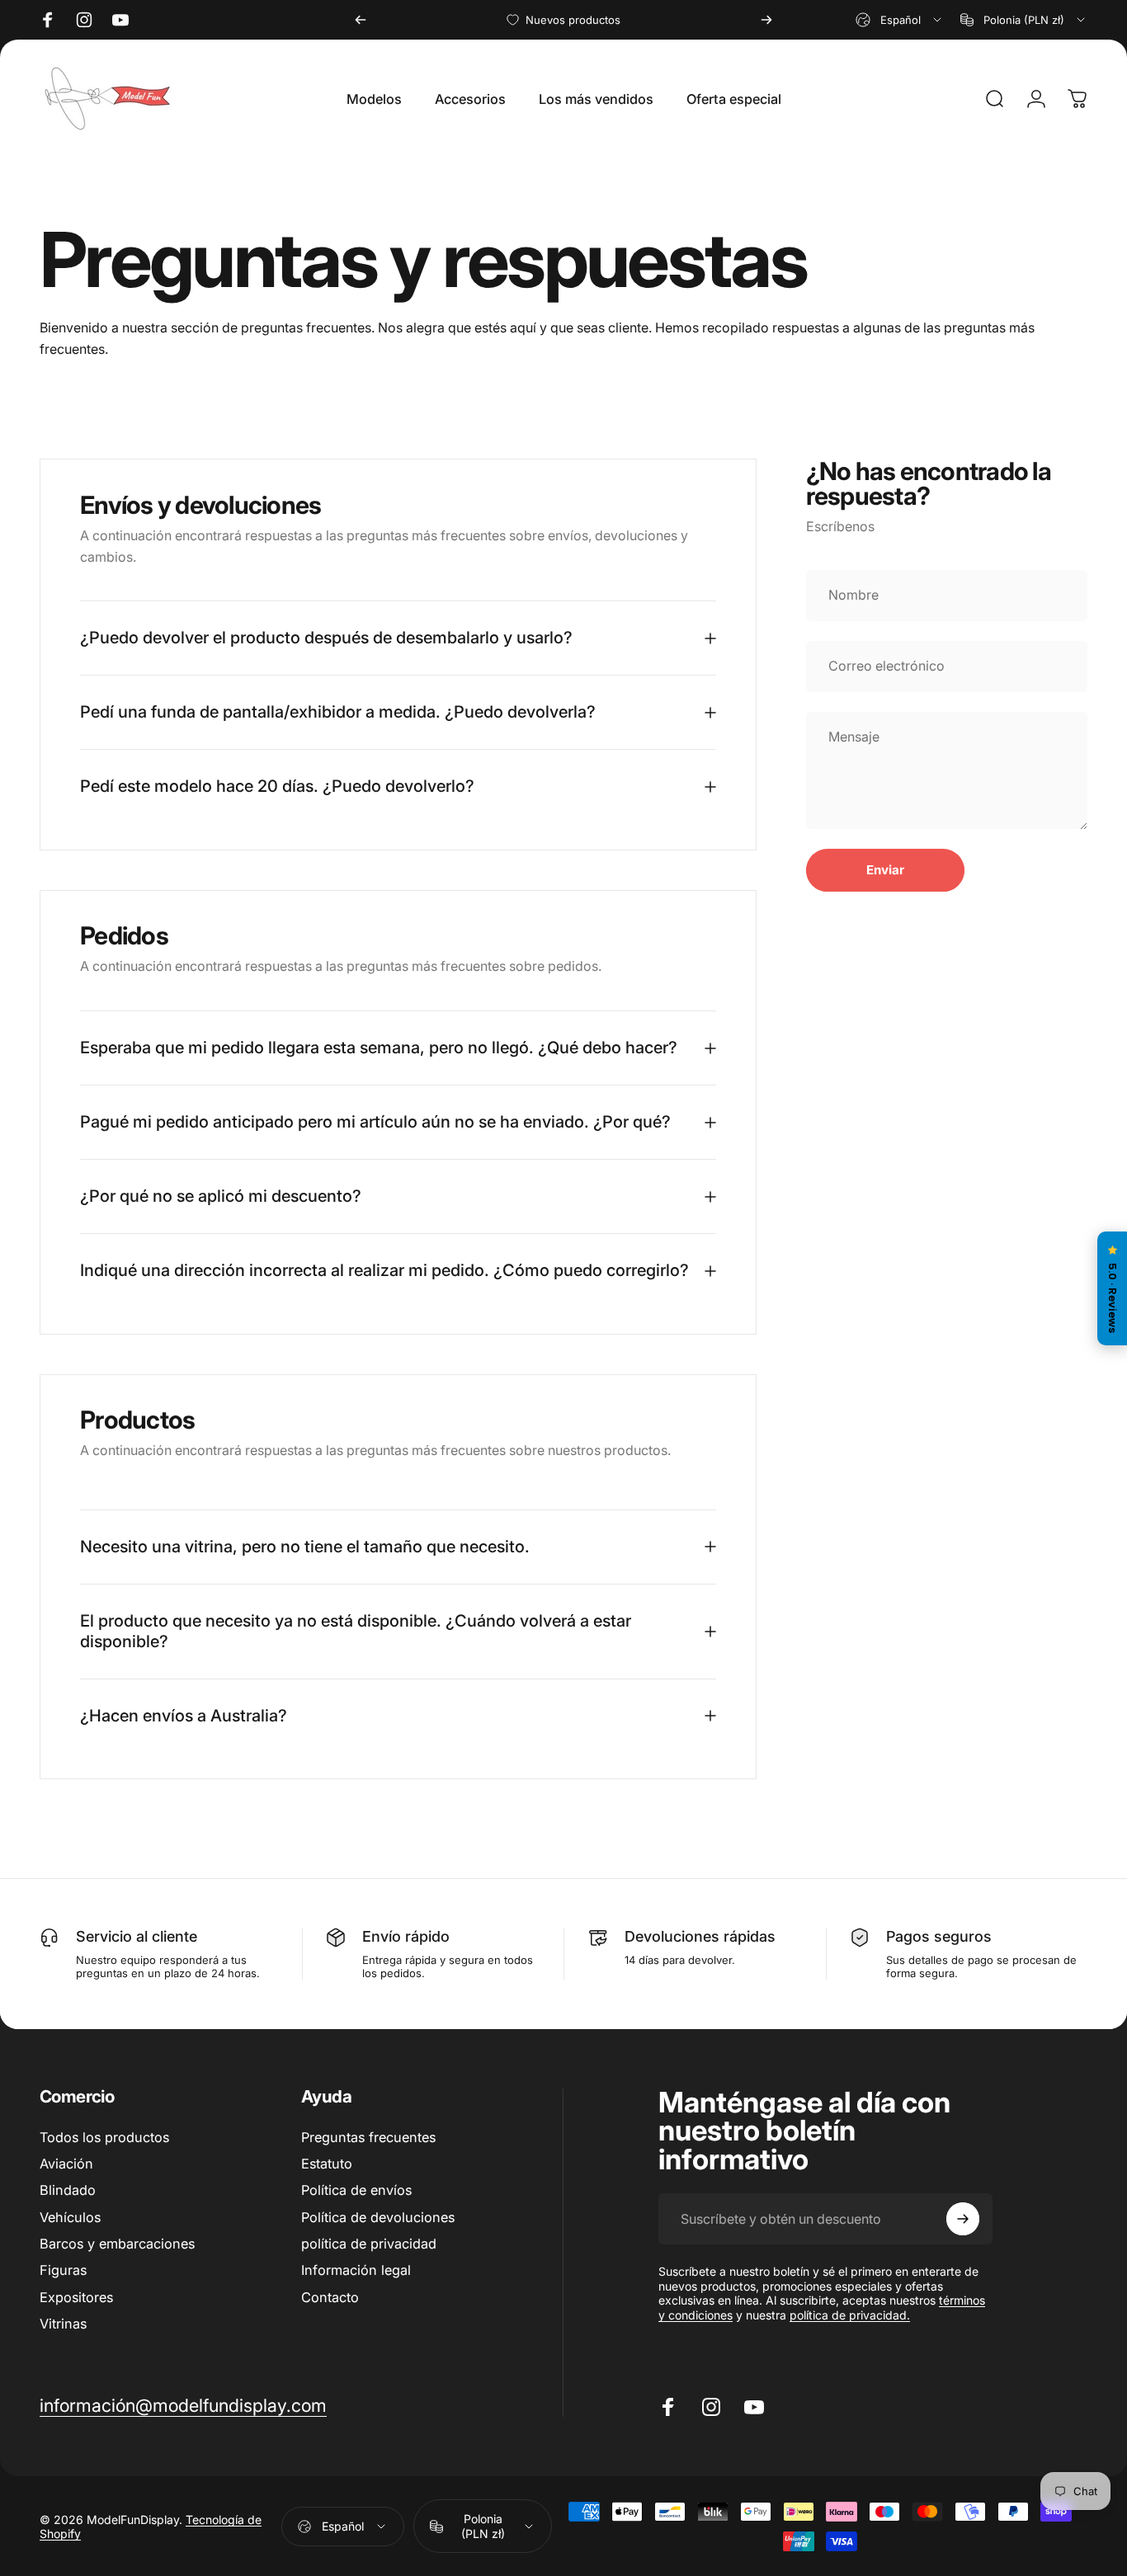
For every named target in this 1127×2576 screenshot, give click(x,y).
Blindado (68, 2190)
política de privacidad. (850, 2315)
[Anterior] (361, 20)
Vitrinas (63, 2324)
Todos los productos (104, 2137)
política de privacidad (369, 2244)
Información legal (356, 2270)
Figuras (63, 2270)
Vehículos (70, 2217)
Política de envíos (356, 2190)
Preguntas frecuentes (368, 2137)
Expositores (76, 2297)
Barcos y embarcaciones (117, 2244)
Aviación (66, 2164)
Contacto (330, 2297)
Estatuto (327, 2164)
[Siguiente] (766, 20)
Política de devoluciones (378, 2217)
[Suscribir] (963, 2219)
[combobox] (900, 20)
